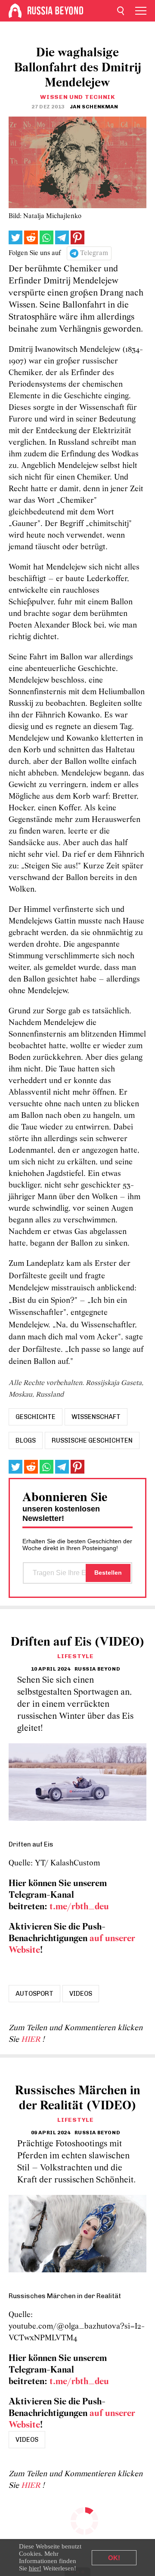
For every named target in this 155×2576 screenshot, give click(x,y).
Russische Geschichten (92, 1440)
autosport (34, 1994)
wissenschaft (96, 1417)
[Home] (15, 11)
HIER (32, 2040)
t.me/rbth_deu (79, 1907)
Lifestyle (75, 1656)
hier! (35, 2568)
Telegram (94, 253)
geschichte (36, 1417)
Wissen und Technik (77, 97)
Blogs (26, 1440)
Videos (81, 1994)
